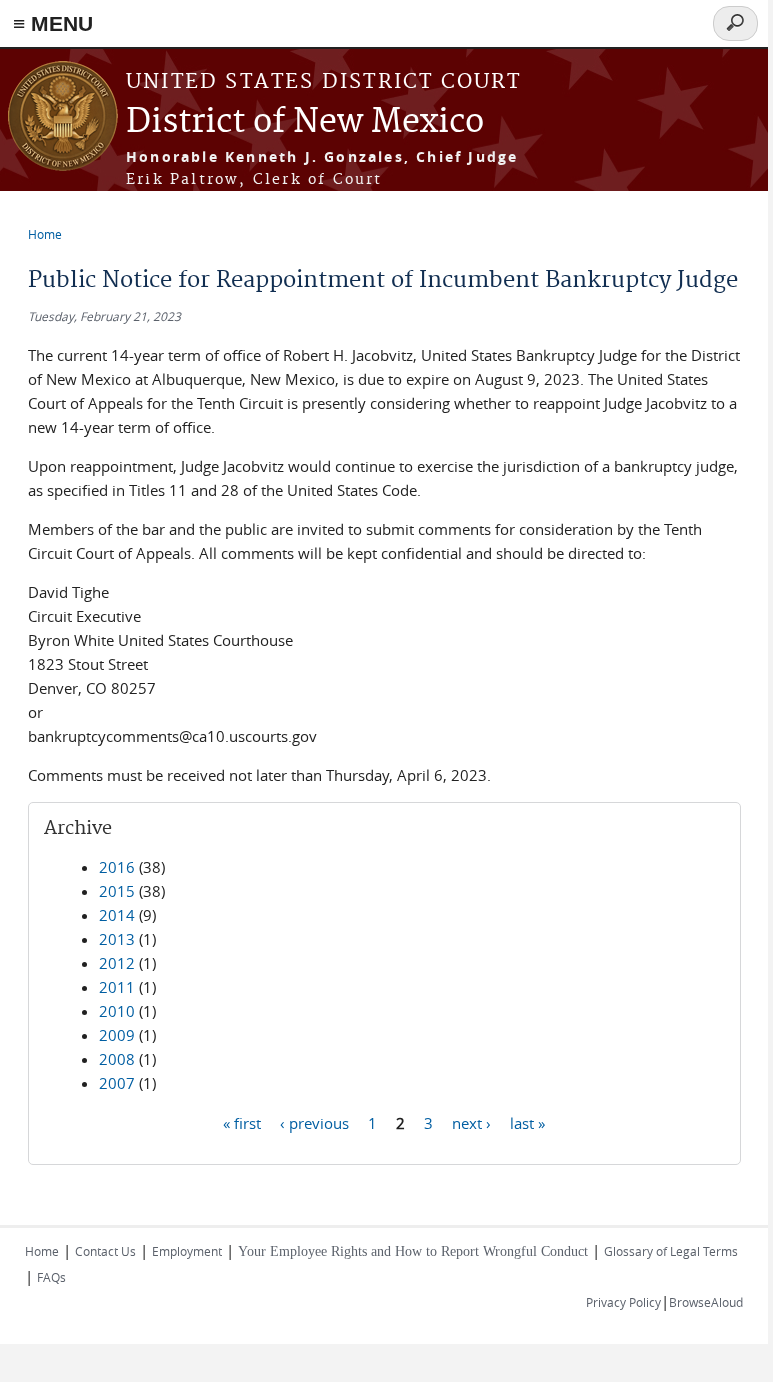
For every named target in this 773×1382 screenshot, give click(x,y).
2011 (117, 987)
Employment (187, 1251)
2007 (117, 1083)
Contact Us (105, 1251)
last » (527, 1122)
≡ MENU (53, 23)
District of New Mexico (305, 122)
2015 (117, 891)
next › (471, 1122)
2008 (117, 1059)
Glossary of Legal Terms (671, 1251)
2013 (117, 939)
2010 (117, 1011)
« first (242, 1122)
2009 (117, 1035)
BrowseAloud (706, 1302)
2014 (117, 915)
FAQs (51, 1277)
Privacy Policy (623, 1302)
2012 (117, 963)
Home (45, 234)
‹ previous (314, 1122)
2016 (117, 867)
